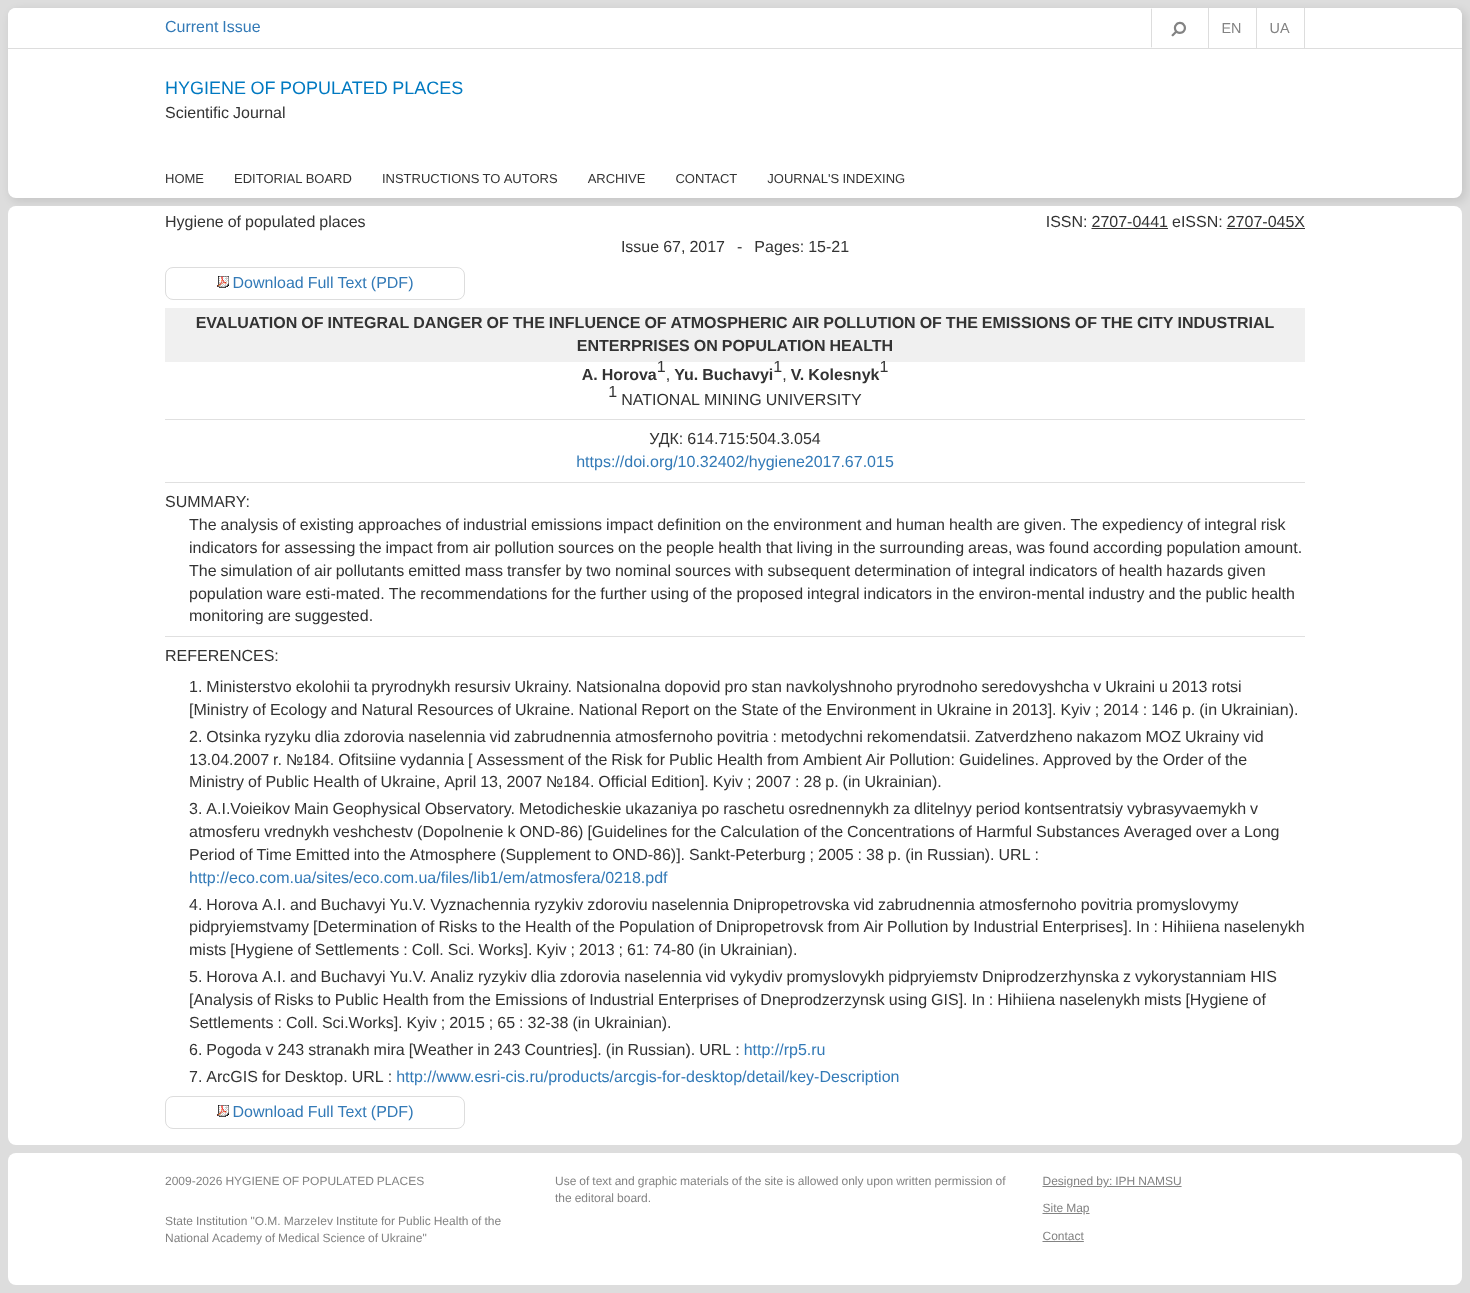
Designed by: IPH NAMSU (1112, 1181)
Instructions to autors (470, 178)
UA (1280, 29)
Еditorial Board (293, 178)
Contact (706, 178)
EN (1232, 29)
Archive (617, 178)
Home (184, 178)
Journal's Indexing (836, 178)
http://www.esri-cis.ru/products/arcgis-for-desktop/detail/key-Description (647, 1077)
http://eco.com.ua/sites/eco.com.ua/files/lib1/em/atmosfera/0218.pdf (428, 878)
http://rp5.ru (785, 1050)
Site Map (1066, 1208)
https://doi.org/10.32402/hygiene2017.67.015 (735, 462)
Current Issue (213, 27)
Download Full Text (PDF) (323, 283)
